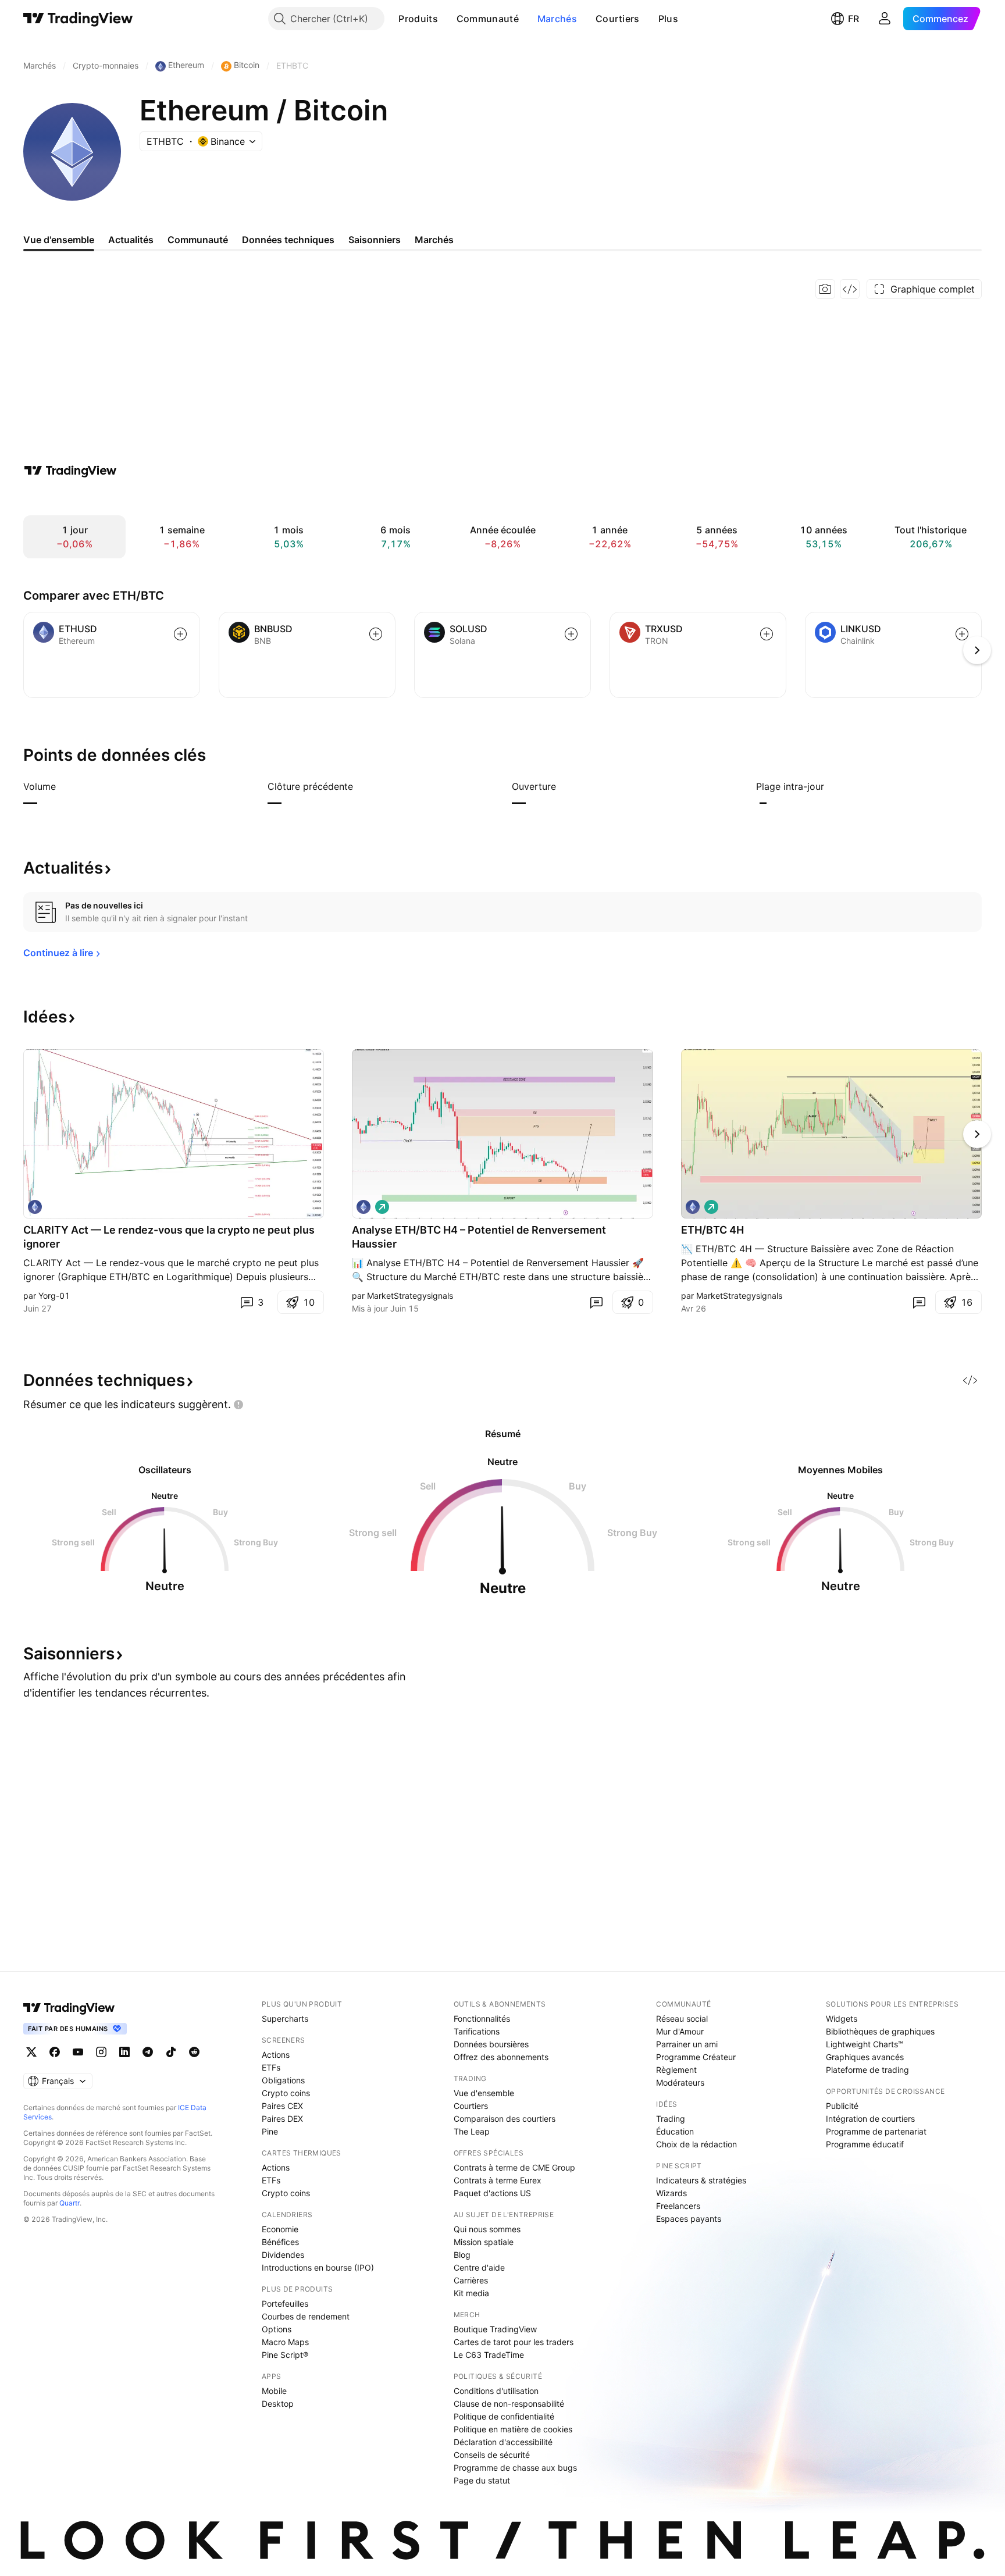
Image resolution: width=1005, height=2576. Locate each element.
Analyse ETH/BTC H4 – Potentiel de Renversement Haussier (479, 1237)
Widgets (842, 2019)
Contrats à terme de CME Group (514, 2167)
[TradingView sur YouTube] (78, 2052)
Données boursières (491, 2044)
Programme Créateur (696, 2057)
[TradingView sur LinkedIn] (124, 2052)
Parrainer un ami (687, 2044)
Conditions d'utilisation (496, 2391)
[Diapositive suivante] (977, 1134)
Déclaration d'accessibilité (503, 2442)
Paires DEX (282, 2119)
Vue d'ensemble (484, 2093)
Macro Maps (285, 2342)
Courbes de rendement (306, 2316)
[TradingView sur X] (31, 2052)
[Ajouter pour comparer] (180, 634)
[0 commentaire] (596, 1302)
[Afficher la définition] (63, 786)
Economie (280, 2229)
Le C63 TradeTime (489, 2355)
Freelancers (678, 2206)
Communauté (488, 19)
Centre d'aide (479, 2267)
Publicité (842, 2106)
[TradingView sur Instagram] (101, 2052)
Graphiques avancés (865, 2057)
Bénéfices (280, 2242)
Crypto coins (286, 2093)
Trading (671, 2119)
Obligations (283, 2080)
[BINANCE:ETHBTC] (363, 1207)
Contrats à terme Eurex (498, 2180)
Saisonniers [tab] (375, 240)
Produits (418, 19)
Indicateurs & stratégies (701, 2180)
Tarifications (477, 2031)
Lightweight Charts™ (865, 2044)
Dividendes (283, 2255)
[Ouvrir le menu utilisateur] (885, 19)
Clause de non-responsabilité (509, 2404)
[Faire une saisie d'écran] (825, 289)
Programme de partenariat (876, 2131)
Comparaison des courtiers (505, 2119)
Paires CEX (282, 2106)
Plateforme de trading (867, 2070)
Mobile (274, 2391)
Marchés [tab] (434, 240)
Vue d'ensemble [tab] (59, 240)
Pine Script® (285, 2355)
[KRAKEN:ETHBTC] (35, 1207)
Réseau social (682, 2019)
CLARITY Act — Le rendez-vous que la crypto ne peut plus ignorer (169, 1237)
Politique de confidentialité (504, 2416)
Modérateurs (680, 2082)
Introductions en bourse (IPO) (318, 2267)
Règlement (676, 2070)
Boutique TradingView (495, 2329)
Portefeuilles (285, 2304)
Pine (270, 2131)
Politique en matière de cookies (513, 2429)
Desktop (278, 2404)
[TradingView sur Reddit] (194, 2052)
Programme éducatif (865, 2144)
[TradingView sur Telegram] (148, 2052)
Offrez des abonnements (501, 2057)
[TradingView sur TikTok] (171, 2052)
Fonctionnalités (482, 2019)
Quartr (70, 2203)
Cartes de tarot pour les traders (514, 2342)
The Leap (472, 2131)
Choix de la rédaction (696, 2144)
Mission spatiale (484, 2242)
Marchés (557, 19)
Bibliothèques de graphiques (880, 2031)
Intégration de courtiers (870, 2119)
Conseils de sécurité (492, 2455)
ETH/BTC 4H (712, 1230)
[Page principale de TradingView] (78, 19)
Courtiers (618, 19)
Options (277, 2329)
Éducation (675, 2131)
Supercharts (285, 2019)
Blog (462, 2255)
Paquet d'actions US (492, 2193)
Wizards (671, 2193)
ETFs (271, 2067)
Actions (276, 2055)
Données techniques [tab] (288, 240)
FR (853, 19)
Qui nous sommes (487, 2229)
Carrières (471, 2280)
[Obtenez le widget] (850, 289)
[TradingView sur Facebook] (55, 2052)
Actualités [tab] (131, 240)
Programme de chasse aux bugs (515, 2468)
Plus (668, 19)
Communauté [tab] (198, 240)
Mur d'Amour (680, 2031)
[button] (447, 19)
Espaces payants (689, 2219)
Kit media (471, 2293)
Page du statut (482, 2480)
